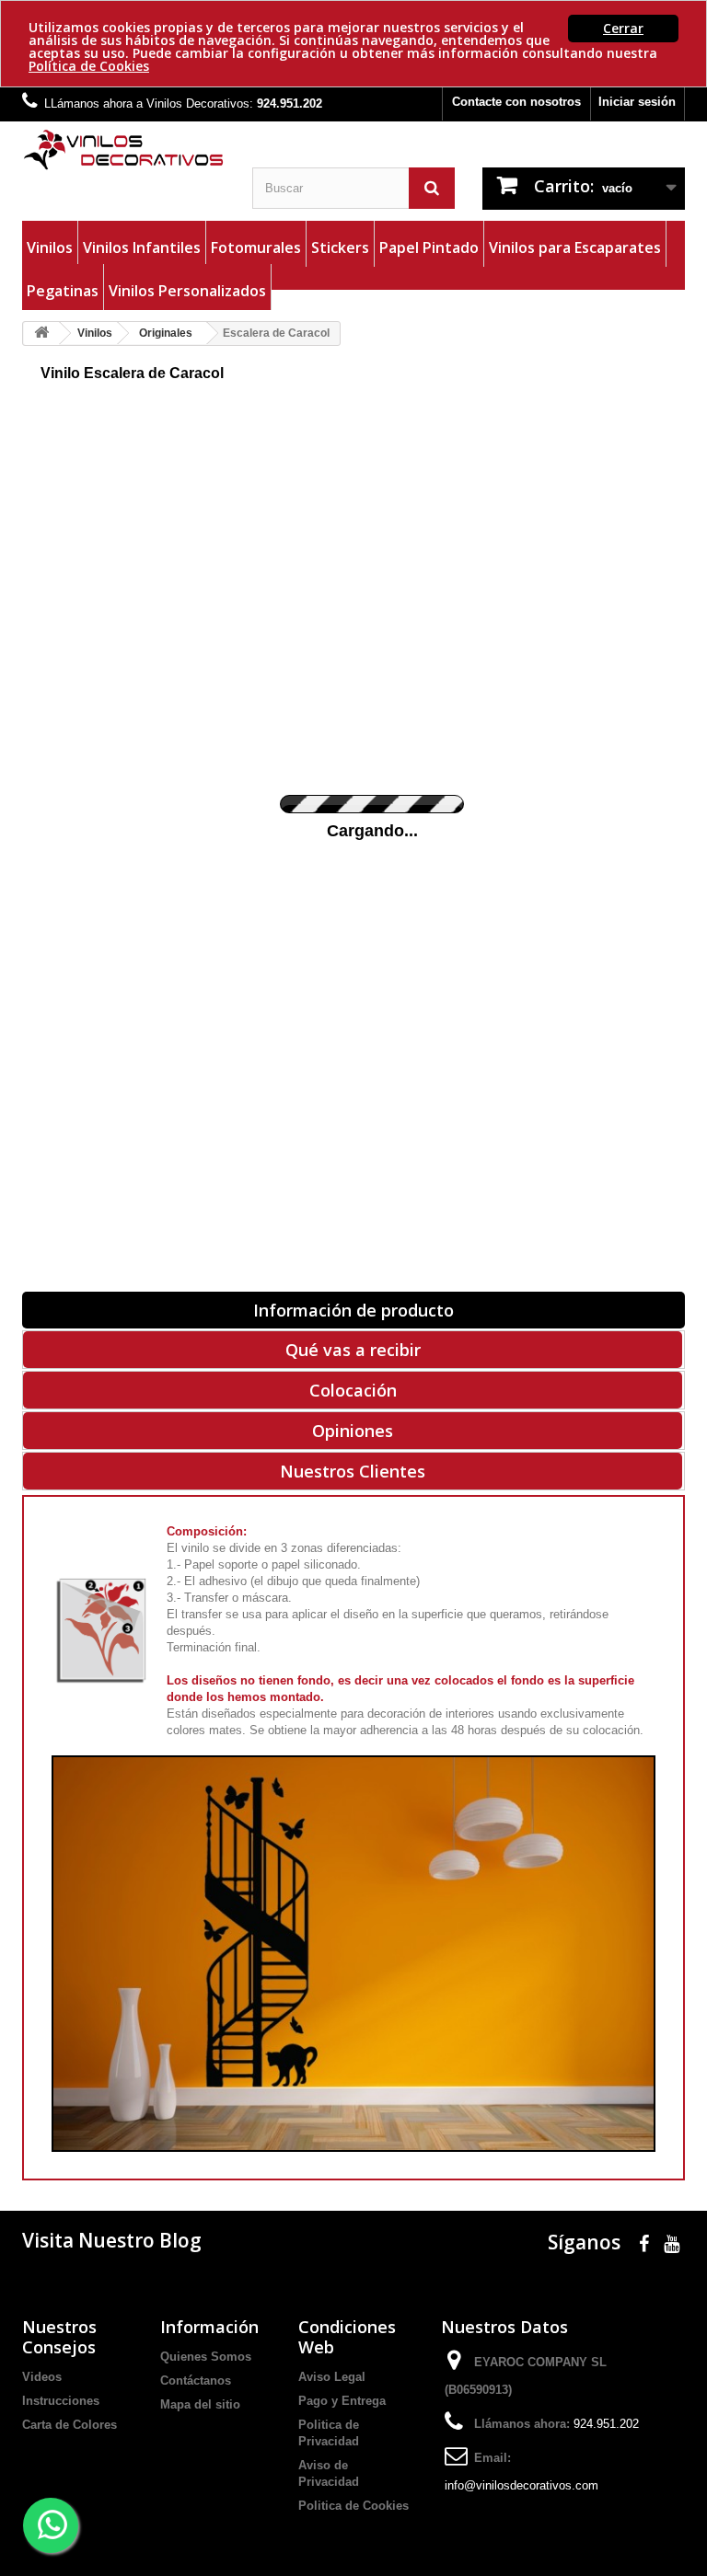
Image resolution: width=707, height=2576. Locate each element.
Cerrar (623, 28)
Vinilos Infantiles (142, 247)
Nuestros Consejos (59, 2337)
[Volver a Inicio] (41, 333)
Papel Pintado (429, 247)
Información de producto (353, 1310)
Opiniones (353, 1431)
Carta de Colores (70, 2425)
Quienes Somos (206, 2357)
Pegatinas (63, 291)
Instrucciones (61, 2401)
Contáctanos (196, 2380)
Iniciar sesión (637, 102)
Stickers (340, 247)
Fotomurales (256, 247)
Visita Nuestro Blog (112, 2240)
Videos (42, 2377)
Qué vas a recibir (353, 1350)
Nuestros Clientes (353, 1471)
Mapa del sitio (200, 2404)
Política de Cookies (89, 66)
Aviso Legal (332, 2377)
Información (209, 2327)
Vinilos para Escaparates (575, 247)
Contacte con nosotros (516, 102)
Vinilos (50, 247)
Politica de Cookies (353, 2506)
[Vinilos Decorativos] (123, 150)
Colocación (353, 1390)
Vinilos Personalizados (187, 291)
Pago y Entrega (342, 2401)
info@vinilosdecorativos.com (522, 2485)
